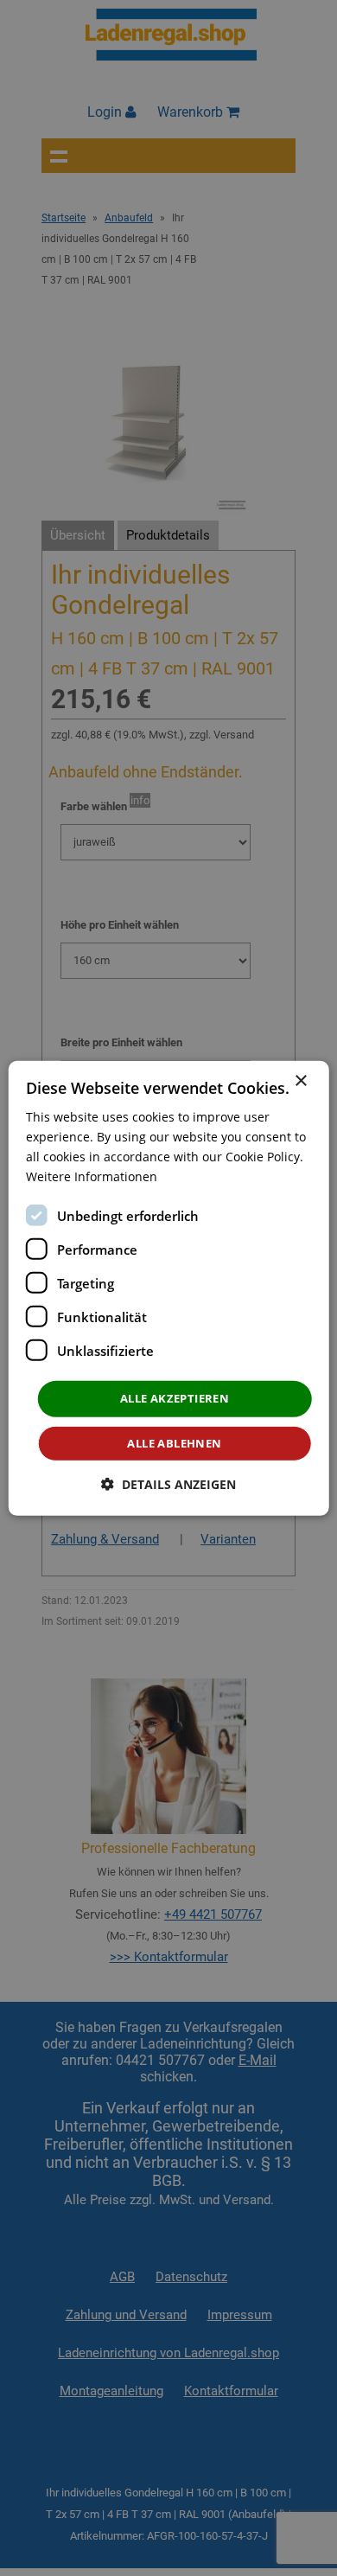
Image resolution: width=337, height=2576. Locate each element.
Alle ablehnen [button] (174, 1443)
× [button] (300, 1080)
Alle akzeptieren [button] (175, 1398)
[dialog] (169, 1288)
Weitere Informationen (92, 1176)
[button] (168, 1484)
